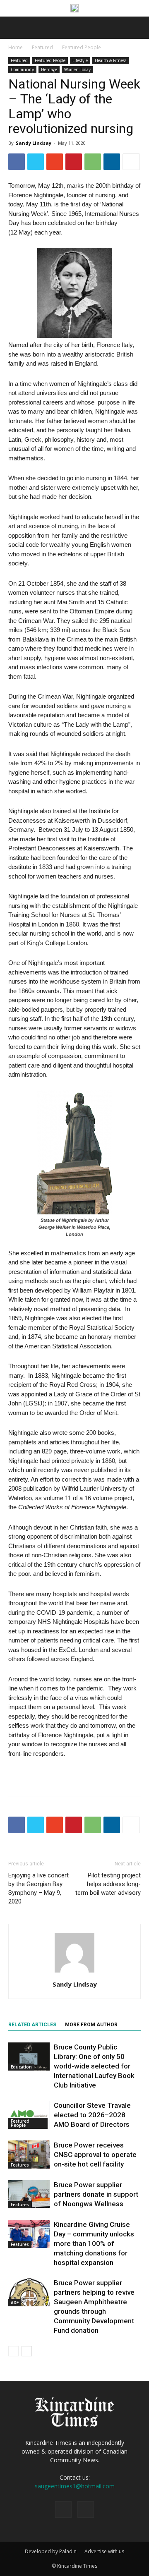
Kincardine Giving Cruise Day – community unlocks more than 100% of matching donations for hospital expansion (94, 2243)
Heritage (49, 69)
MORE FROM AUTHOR (91, 2025)
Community (22, 69)
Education (21, 2067)
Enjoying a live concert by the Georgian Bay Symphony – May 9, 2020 (38, 1888)
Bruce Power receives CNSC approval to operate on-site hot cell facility (95, 2155)
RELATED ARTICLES (32, 2025)
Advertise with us (104, 2551)
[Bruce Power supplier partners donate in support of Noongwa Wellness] (29, 2194)
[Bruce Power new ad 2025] (74, 8)
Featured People (82, 47)
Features (20, 2165)
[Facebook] (63, 2509)
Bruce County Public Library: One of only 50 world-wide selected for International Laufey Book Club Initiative (94, 2066)
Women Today (77, 69)
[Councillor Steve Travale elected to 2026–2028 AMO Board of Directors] (29, 2115)
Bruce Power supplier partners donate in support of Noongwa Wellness (96, 2194)
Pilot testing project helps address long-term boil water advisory (108, 1884)
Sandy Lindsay (34, 143)
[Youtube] (86, 2509)
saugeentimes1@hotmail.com (75, 2486)
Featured (42, 47)
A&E (15, 2303)
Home (16, 47)
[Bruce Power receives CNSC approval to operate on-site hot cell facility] (29, 2155)
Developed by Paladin (51, 2551)
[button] (137, 28)
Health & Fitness (111, 60)
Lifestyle (80, 60)
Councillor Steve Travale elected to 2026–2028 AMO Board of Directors (92, 2115)
